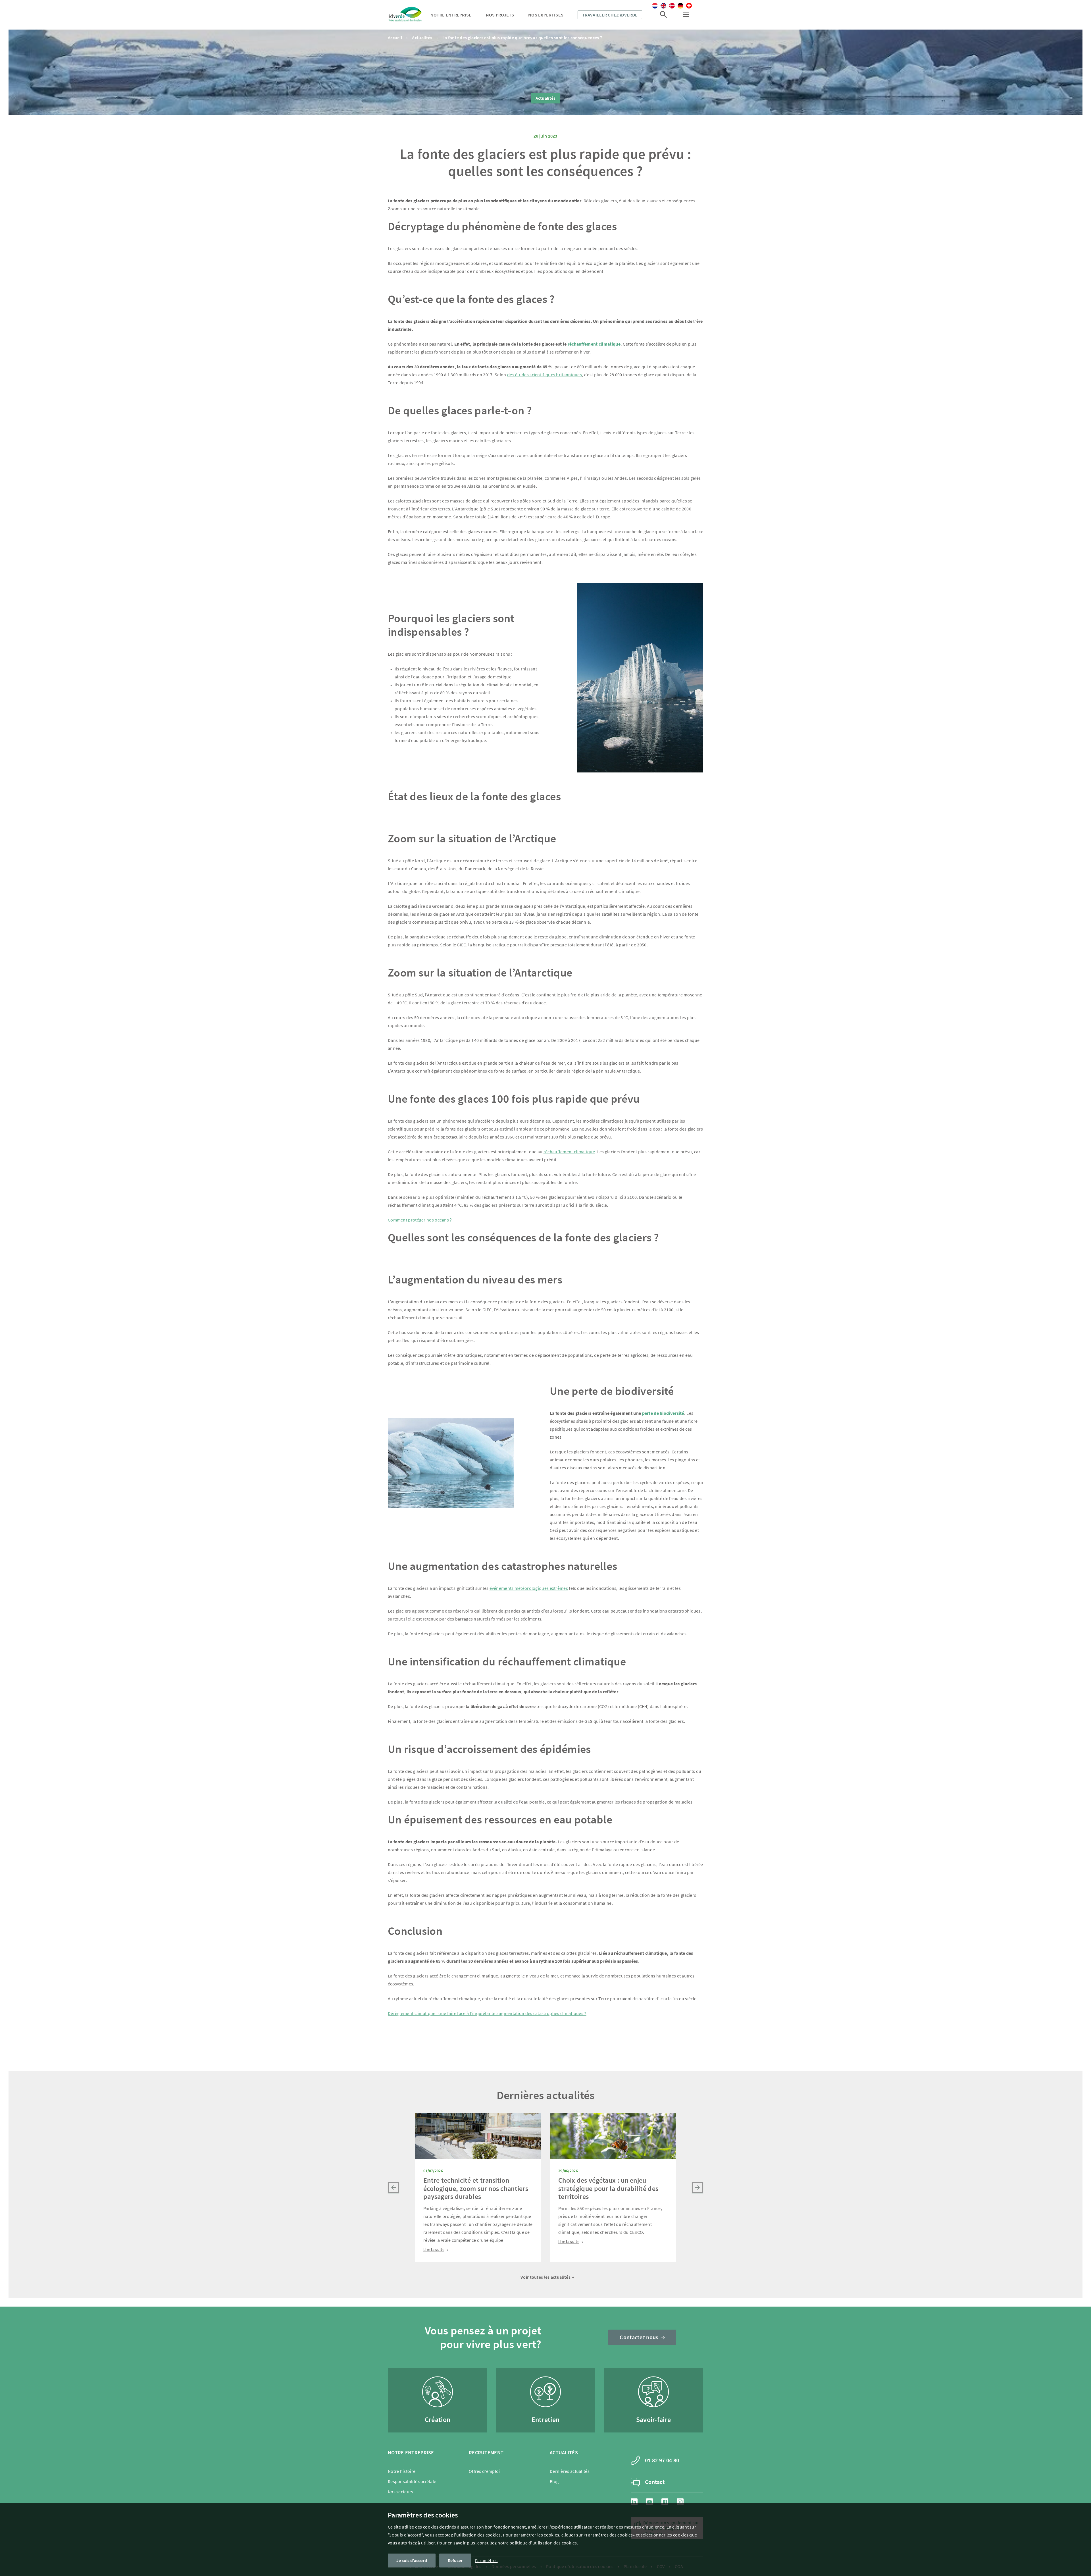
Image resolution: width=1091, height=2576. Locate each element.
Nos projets (500, 15)
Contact (655, 2482)
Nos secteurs (401, 2492)
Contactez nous (639, 2337)
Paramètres (486, 2560)
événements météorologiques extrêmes (529, 1588)
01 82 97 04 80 (662, 2460)
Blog (554, 2481)
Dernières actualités (570, 2471)
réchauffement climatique (569, 1152)
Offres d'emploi (484, 2471)
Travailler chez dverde (610, 15)
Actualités (422, 38)
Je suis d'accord (412, 2560)
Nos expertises (546, 15)
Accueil (395, 38)
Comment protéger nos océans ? (420, 1220)
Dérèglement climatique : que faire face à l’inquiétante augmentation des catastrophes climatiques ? (487, 2013)
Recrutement (486, 2453)
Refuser (455, 2560)
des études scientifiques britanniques (545, 375)
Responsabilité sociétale (412, 2481)
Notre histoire (402, 2471)
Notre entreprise (451, 15)
